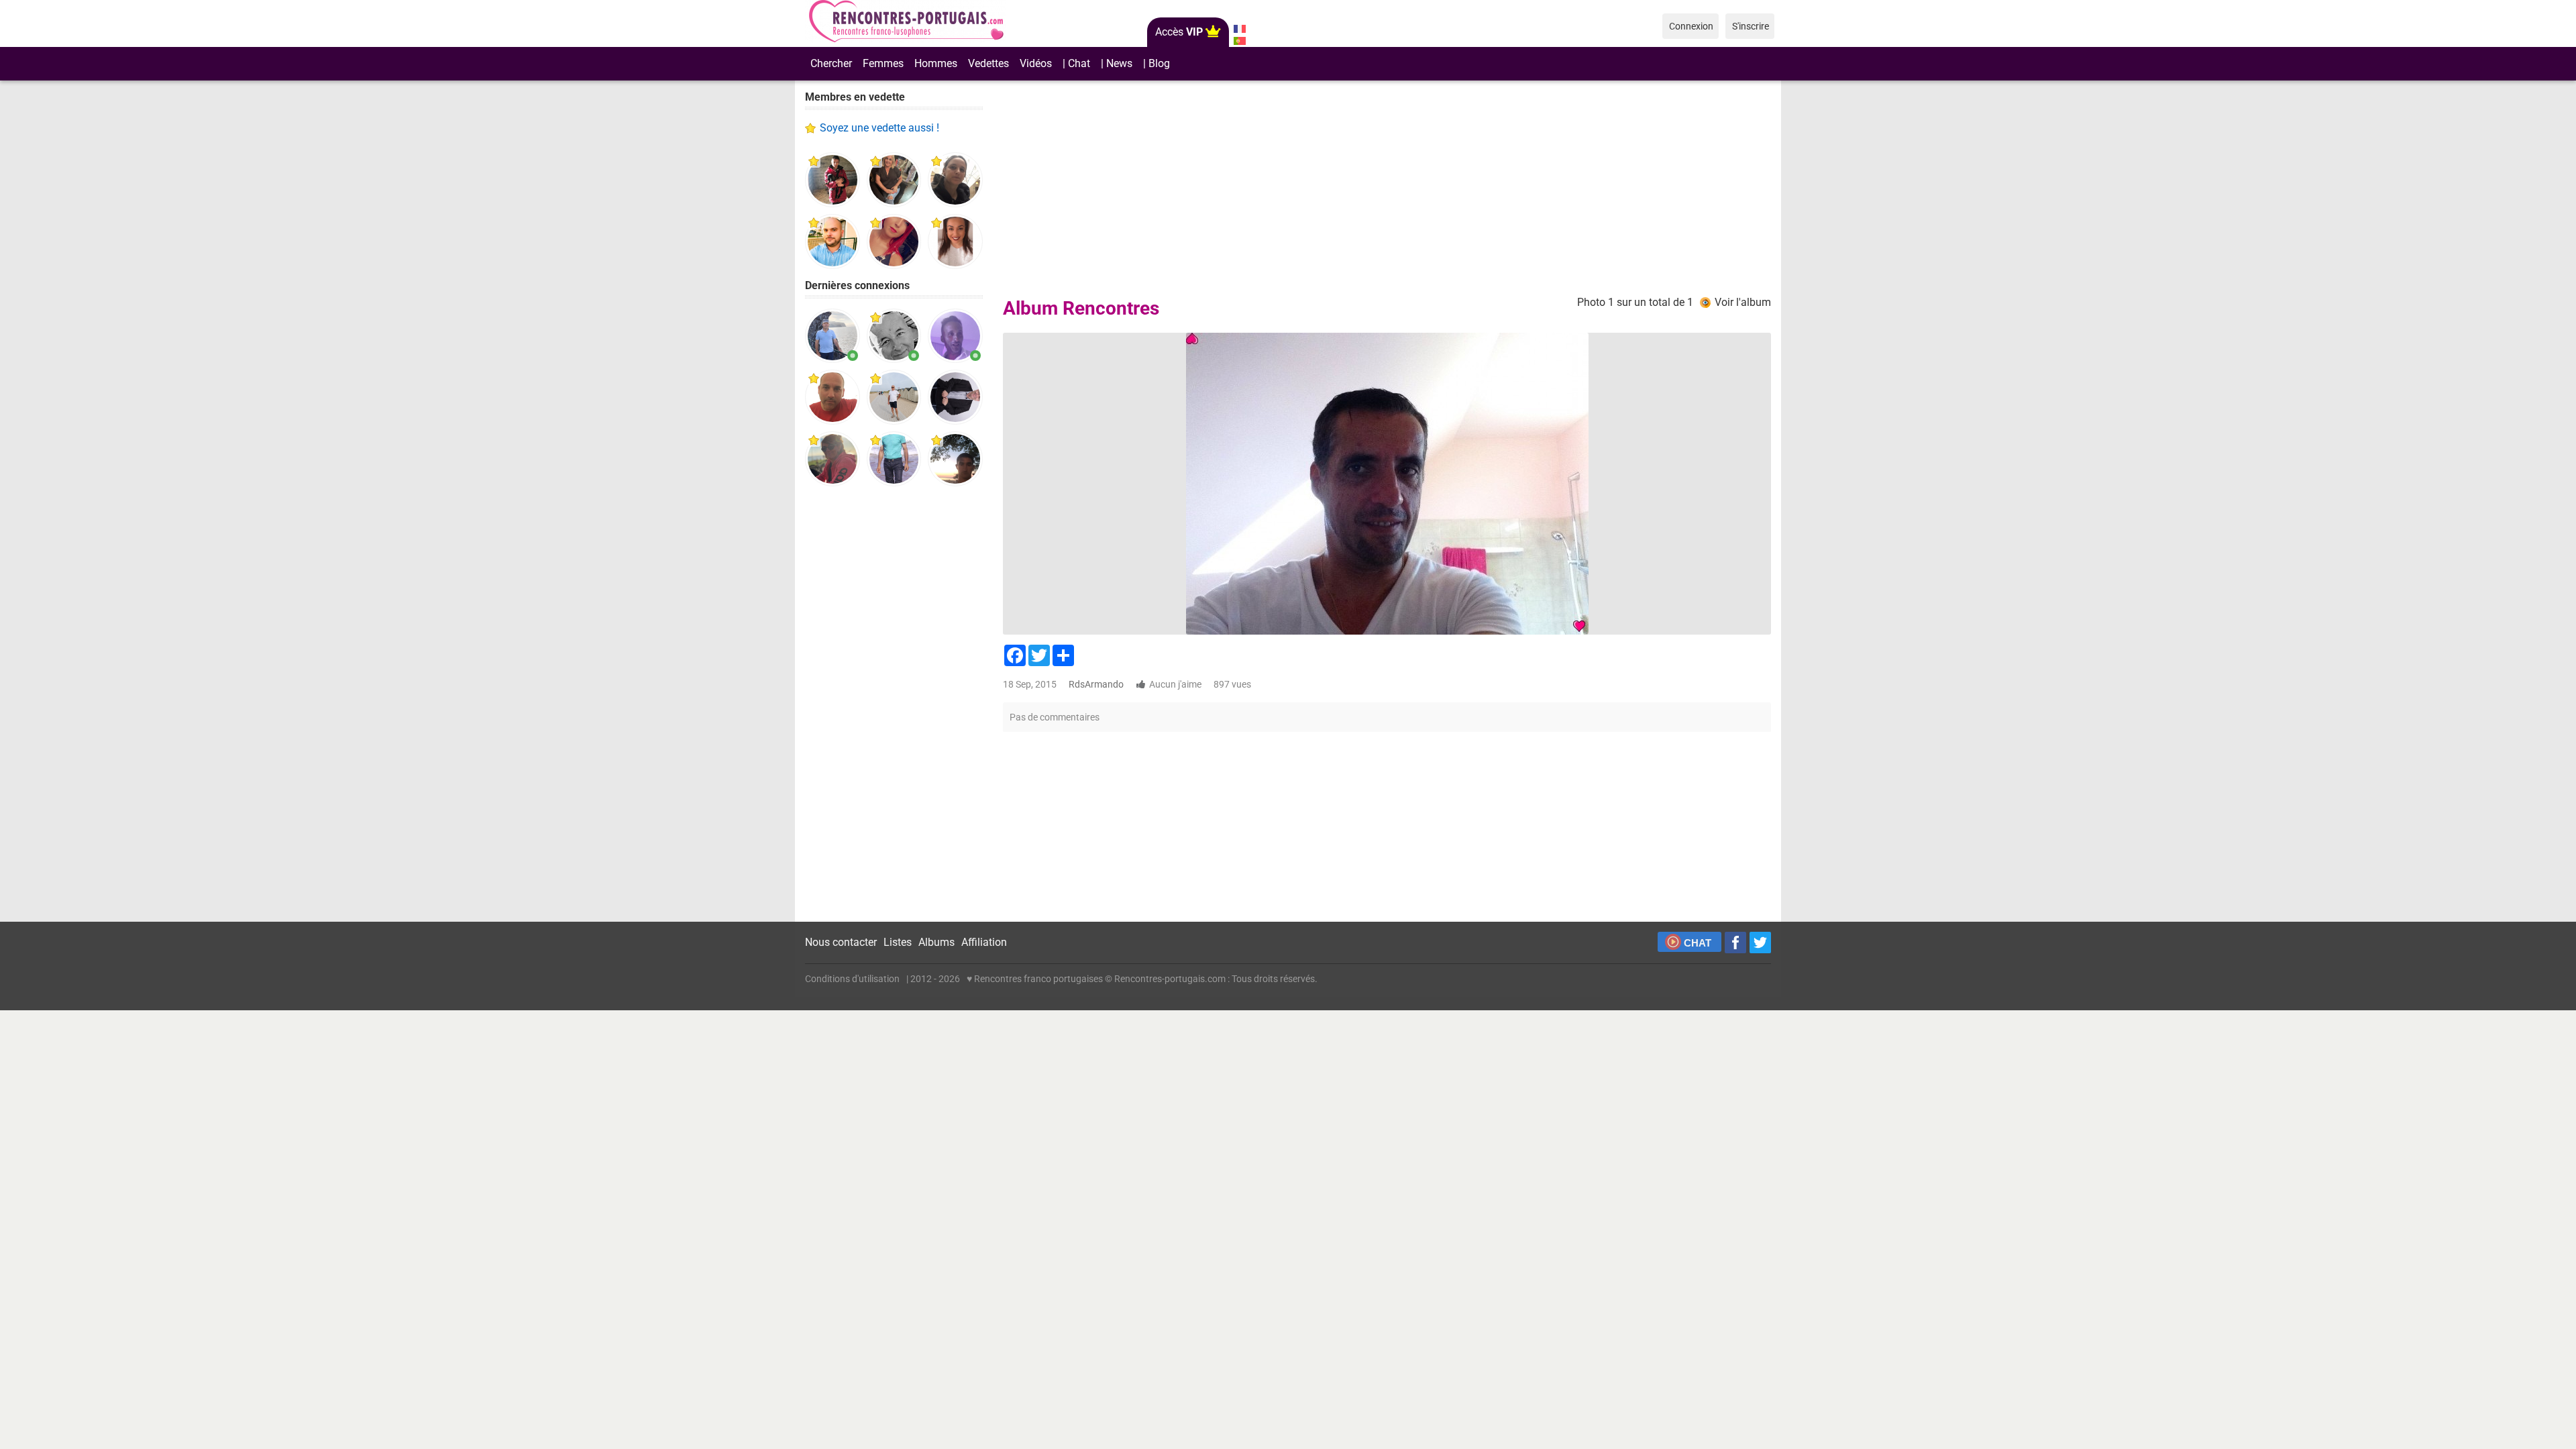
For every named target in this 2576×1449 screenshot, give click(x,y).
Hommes (936, 63)
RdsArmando (1096, 684)
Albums (936, 942)
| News (1117, 63)
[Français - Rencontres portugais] (1239, 29)
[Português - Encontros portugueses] (1239, 41)
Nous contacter (841, 942)
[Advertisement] (894, 704)
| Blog (1157, 63)
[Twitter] (1760, 943)
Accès (1179, 32)
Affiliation (984, 942)
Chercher (831, 63)
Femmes (883, 63)
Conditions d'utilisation (852, 979)
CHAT (1698, 943)
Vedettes (988, 63)
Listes (898, 942)
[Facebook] (1735, 943)
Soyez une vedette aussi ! (879, 128)
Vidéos (1036, 63)
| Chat (1076, 63)
